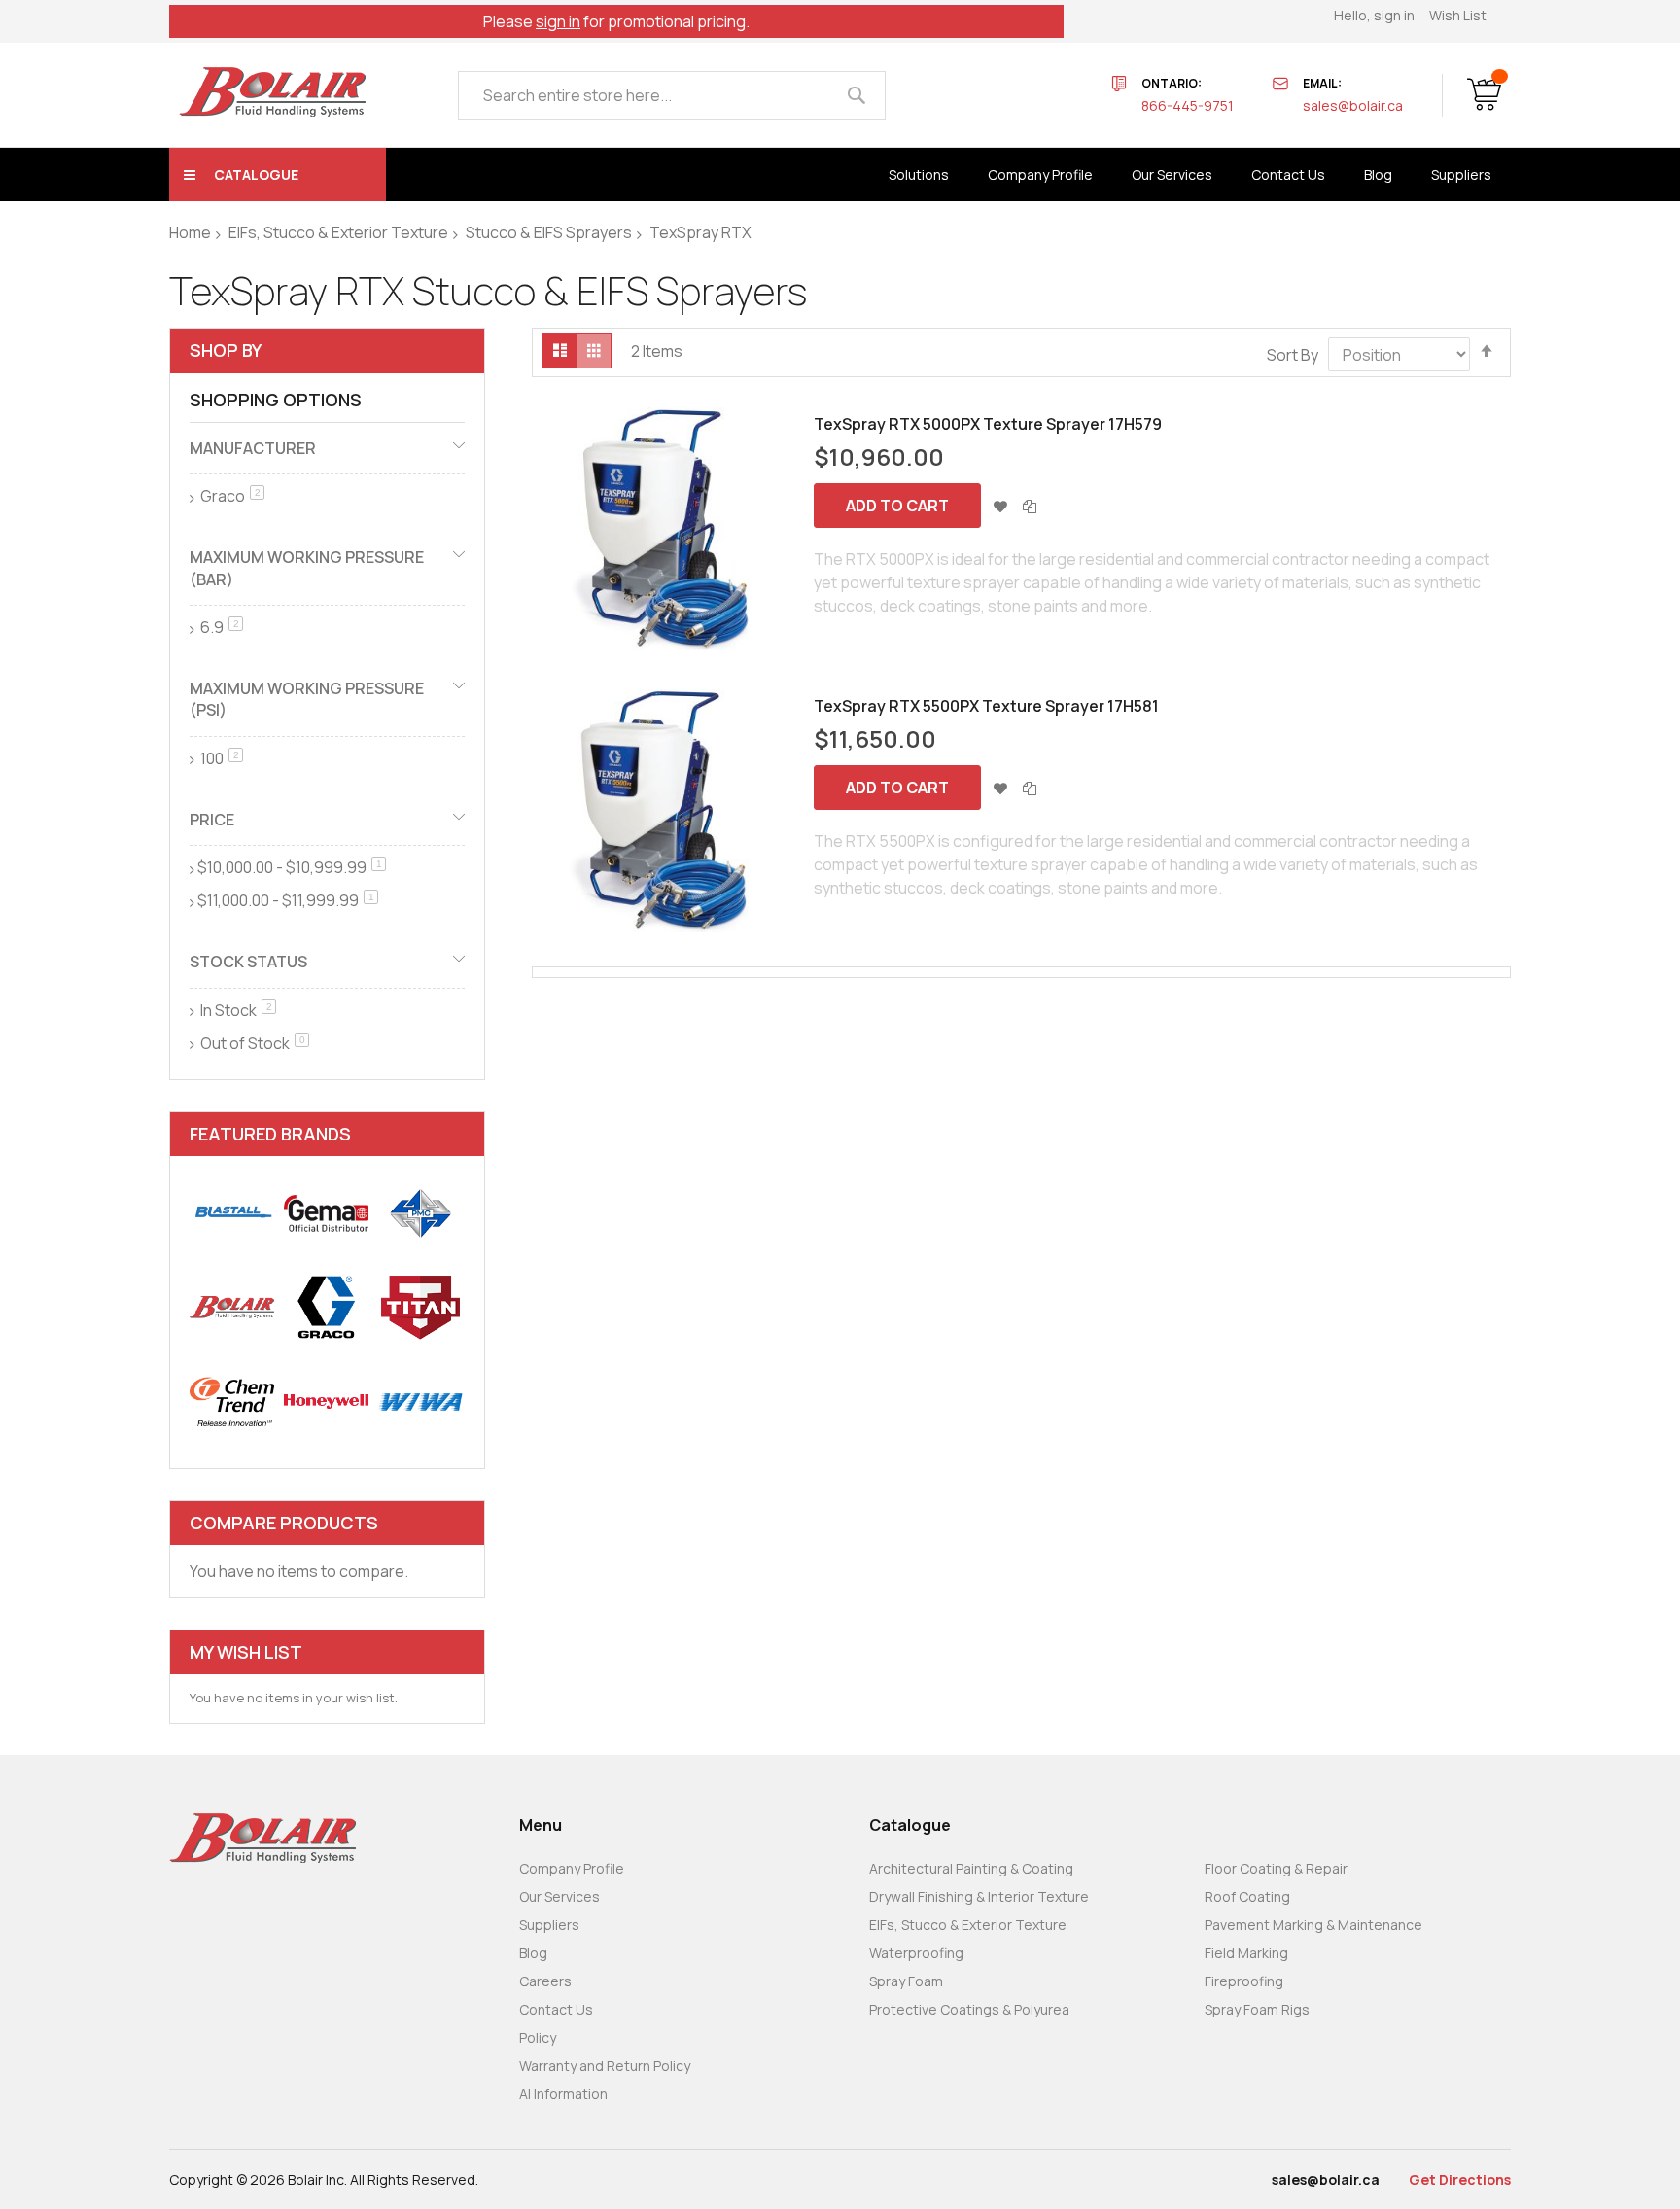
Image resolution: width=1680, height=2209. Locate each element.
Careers (545, 1981)
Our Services (560, 1896)
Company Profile (572, 1868)
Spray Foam (906, 1981)
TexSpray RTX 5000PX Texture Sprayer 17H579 (988, 424)
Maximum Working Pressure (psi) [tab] (307, 699)
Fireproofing (1244, 1981)
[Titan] (420, 1307)
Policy (538, 2037)
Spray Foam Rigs (1257, 2009)
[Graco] (326, 1307)
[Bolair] (272, 92)
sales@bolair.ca (1353, 105)
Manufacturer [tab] (253, 448)
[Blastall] (232, 1213)
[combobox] (672, 95)
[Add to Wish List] (1000, 506)
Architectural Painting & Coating (971, 1868)
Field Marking (1246, 1953)
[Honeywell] (326, 1402)
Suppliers (549, 1925)
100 (220, 758)
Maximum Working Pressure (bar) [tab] (307, 568)
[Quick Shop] (663, 529)
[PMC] (420, 1213)
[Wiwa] (420, 1402)
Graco (231, 496)
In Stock (237, 1010)
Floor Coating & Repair (1276, 1868)
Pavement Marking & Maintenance (1313, 1925)
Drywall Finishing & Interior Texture (979, 1896)
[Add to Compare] (1030, 506)
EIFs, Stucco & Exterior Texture (338, 232)
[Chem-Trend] (232, 1402)
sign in (558, 21)
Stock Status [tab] (248, 962)
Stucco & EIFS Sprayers (549, 232)
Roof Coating (1247, 1896)
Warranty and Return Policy (605, 2066)
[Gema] (326, 1213)
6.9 (220, 627)
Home (190, 232)
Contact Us (556, 2009)
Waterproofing (916, 1953)
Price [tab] (212, 820)
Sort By (1293, 355)
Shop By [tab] (226, 350)
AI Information (563, 2094)
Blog (533, 1953)
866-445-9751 (1188, 105)
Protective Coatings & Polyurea (969, 2009)
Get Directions (1460, 2179)
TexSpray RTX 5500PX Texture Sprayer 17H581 (986, 706)
